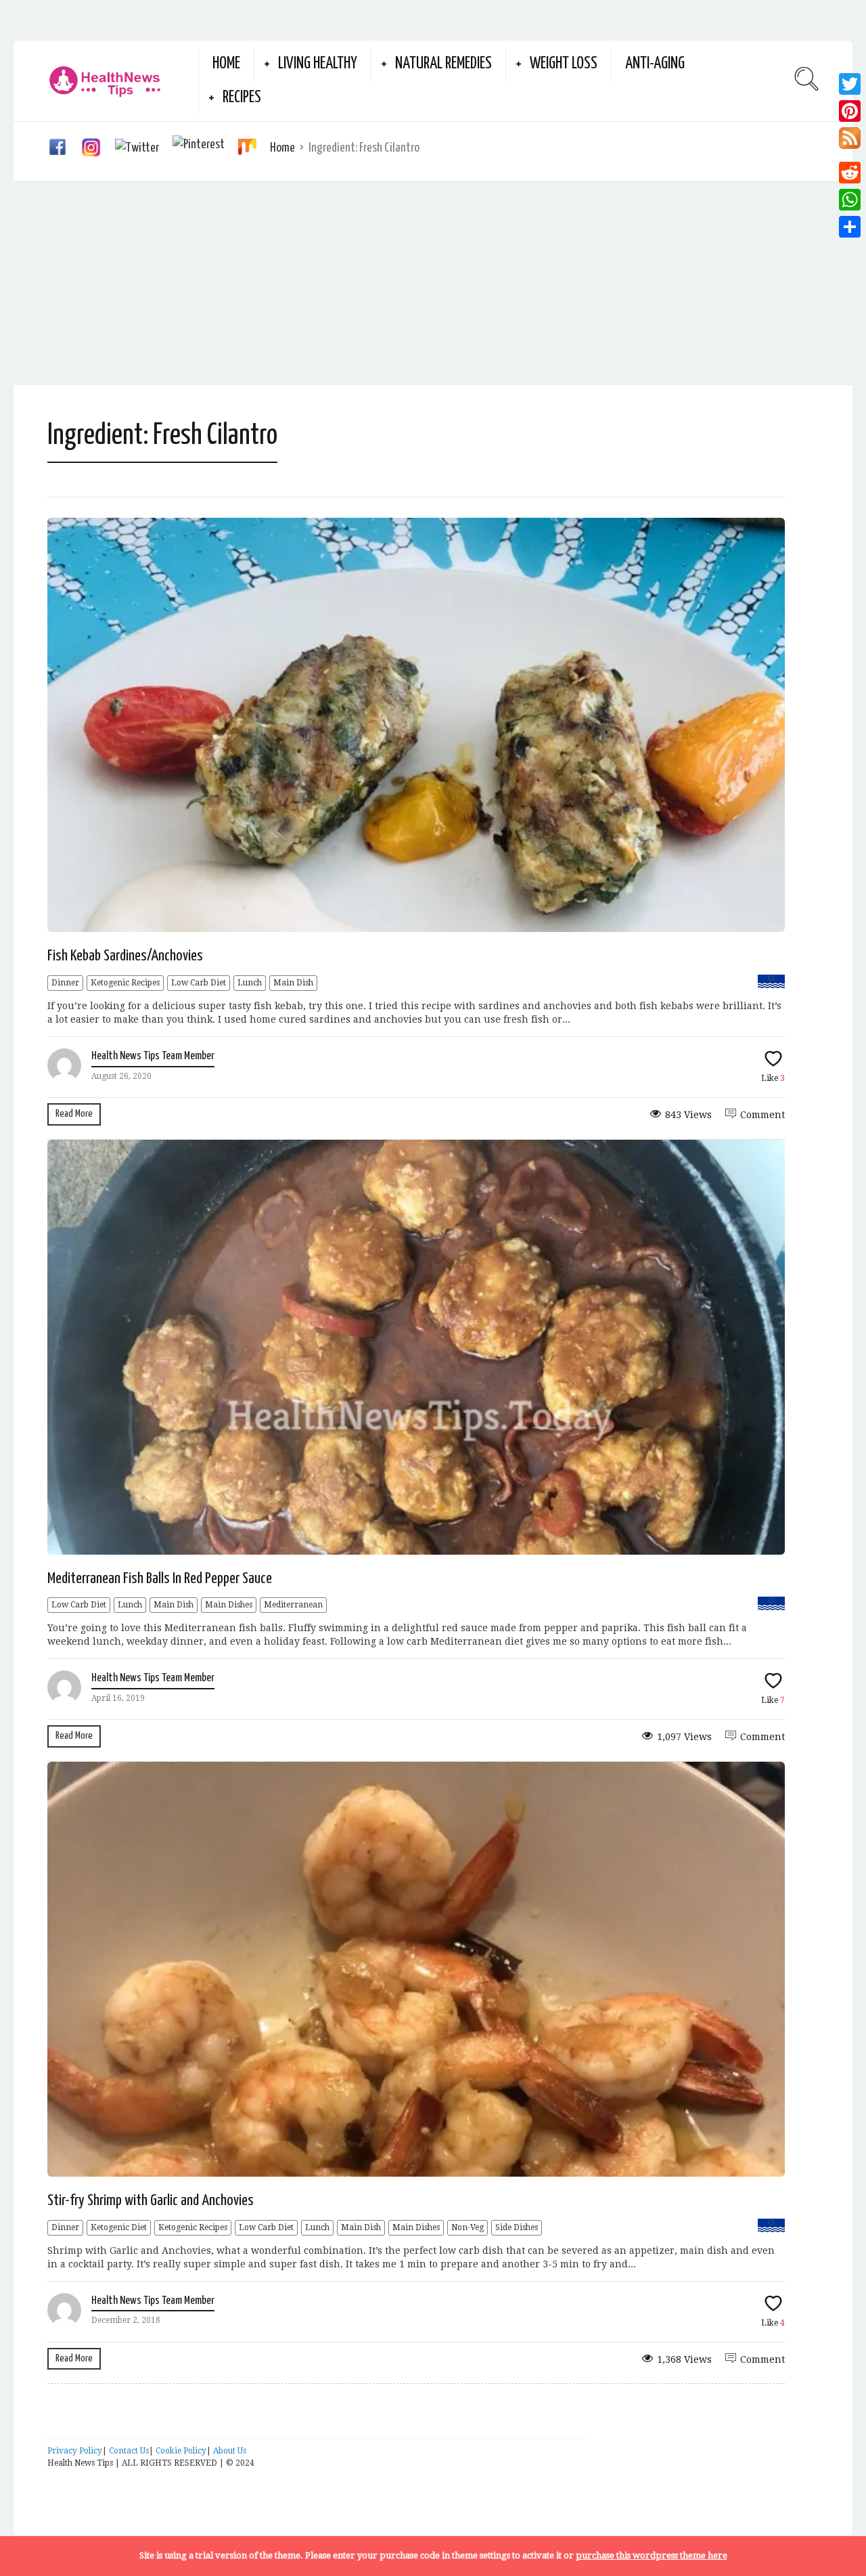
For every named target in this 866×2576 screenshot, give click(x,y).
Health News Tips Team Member (153, 1056)
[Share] (850, 227)
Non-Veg (468, 2227)
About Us (230, 2451)
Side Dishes (517, 2227)
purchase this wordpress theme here (652, 2555)
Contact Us (129, 2451)
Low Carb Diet (199, 983)
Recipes (242, 98)
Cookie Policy (181, 2451)
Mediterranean (293, 1605)
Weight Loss (564, 64)
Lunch (250, 983)
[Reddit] (850, 173)
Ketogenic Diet (119, 2227)
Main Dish (293, 983)
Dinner (65, 983)
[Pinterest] (850, 111)
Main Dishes (229, 1605)
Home (226, 64)
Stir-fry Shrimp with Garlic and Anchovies (151, 2201)
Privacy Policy (75, 2451)
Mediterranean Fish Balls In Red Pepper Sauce (160, 1579)
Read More (74, 1114)
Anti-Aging (655, 64)
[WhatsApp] (850, 200)
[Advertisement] (433, 284)
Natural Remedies (443, 64)
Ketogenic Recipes (125, 983)
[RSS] (850, 142)
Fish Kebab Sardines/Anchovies (125, 956)
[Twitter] (850, 84)
